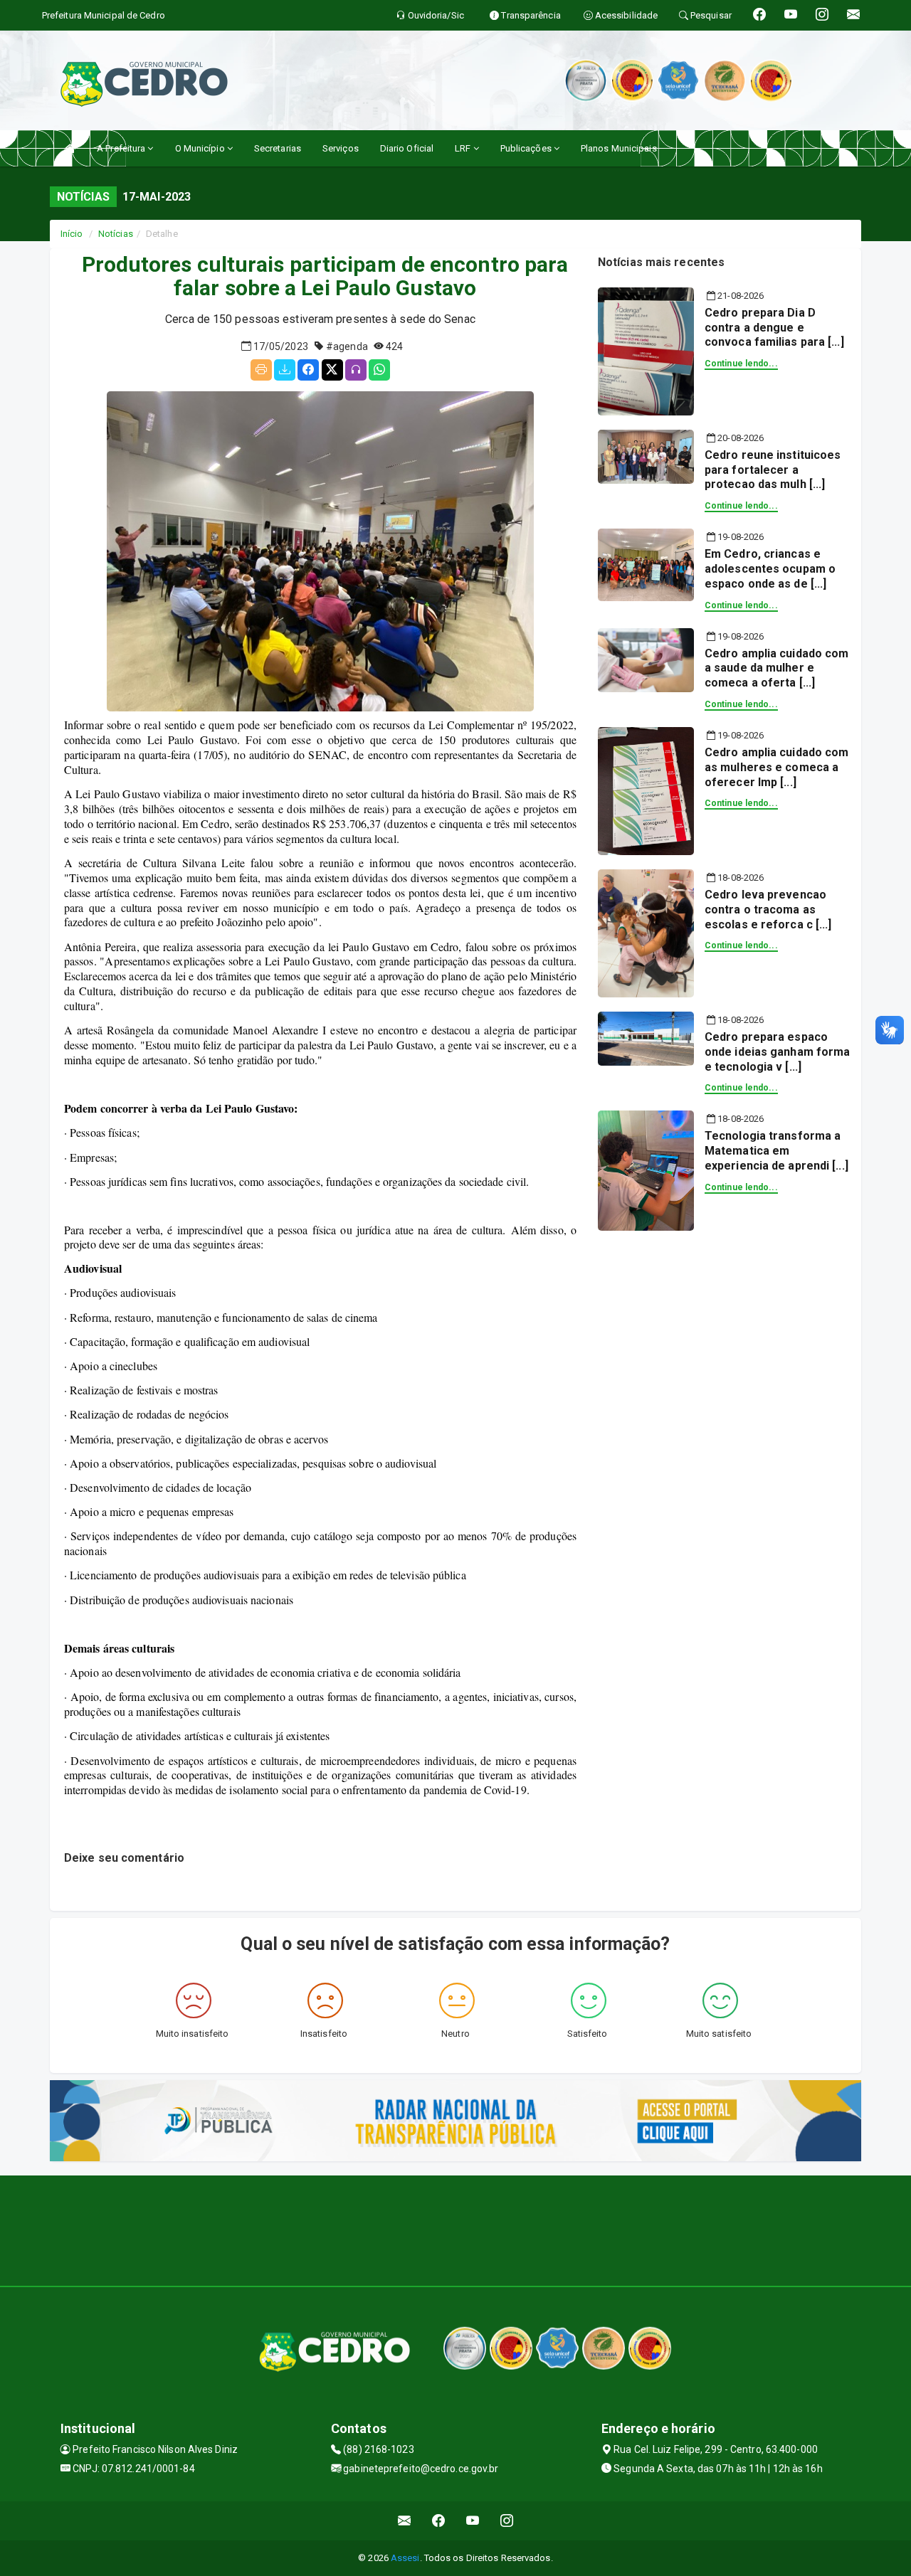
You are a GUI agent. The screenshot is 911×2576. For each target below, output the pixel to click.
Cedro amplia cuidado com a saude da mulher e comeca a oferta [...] (776, 668)
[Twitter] (332, 370)
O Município (201, 148)
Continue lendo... (741, 364)
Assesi (405, 2558)
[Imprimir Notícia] (261, 370)
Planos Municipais (619, 148)
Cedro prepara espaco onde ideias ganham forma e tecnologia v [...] (777, 1052)
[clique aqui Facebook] (439, 2521)
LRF (464, 148)
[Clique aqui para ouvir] (356, 370)
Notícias (116, 234)
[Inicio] (70, 148)
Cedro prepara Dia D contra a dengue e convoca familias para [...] (774, 328)
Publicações (527, 148)
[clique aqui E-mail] (405, 2521)
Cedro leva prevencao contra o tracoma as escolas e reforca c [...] (768, 910)
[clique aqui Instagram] (507, 2521)
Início (72, 234)
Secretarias (278, 148)
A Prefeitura (122, 148)
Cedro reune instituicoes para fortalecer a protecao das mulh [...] (773, 470)
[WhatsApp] (379, 370)
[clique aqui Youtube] (473, 2521)
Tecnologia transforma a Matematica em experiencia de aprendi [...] (776, 1151)
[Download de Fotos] (285, 370)
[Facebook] (308, 370)
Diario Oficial (407, 148)
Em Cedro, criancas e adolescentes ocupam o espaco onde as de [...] (770, 569)
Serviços (341, 148)
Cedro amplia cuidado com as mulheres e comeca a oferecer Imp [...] (776, 767)
